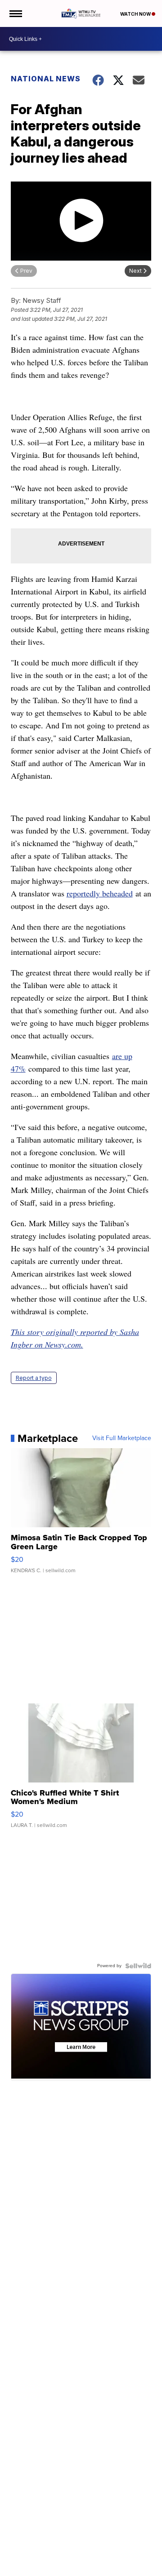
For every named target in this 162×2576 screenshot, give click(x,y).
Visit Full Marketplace (122, 1438)
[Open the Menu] (15, 13)
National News (46, 79)
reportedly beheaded (100, 893)
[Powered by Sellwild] (138, 1966)
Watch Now (136, 14)
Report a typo (34, 1378)
